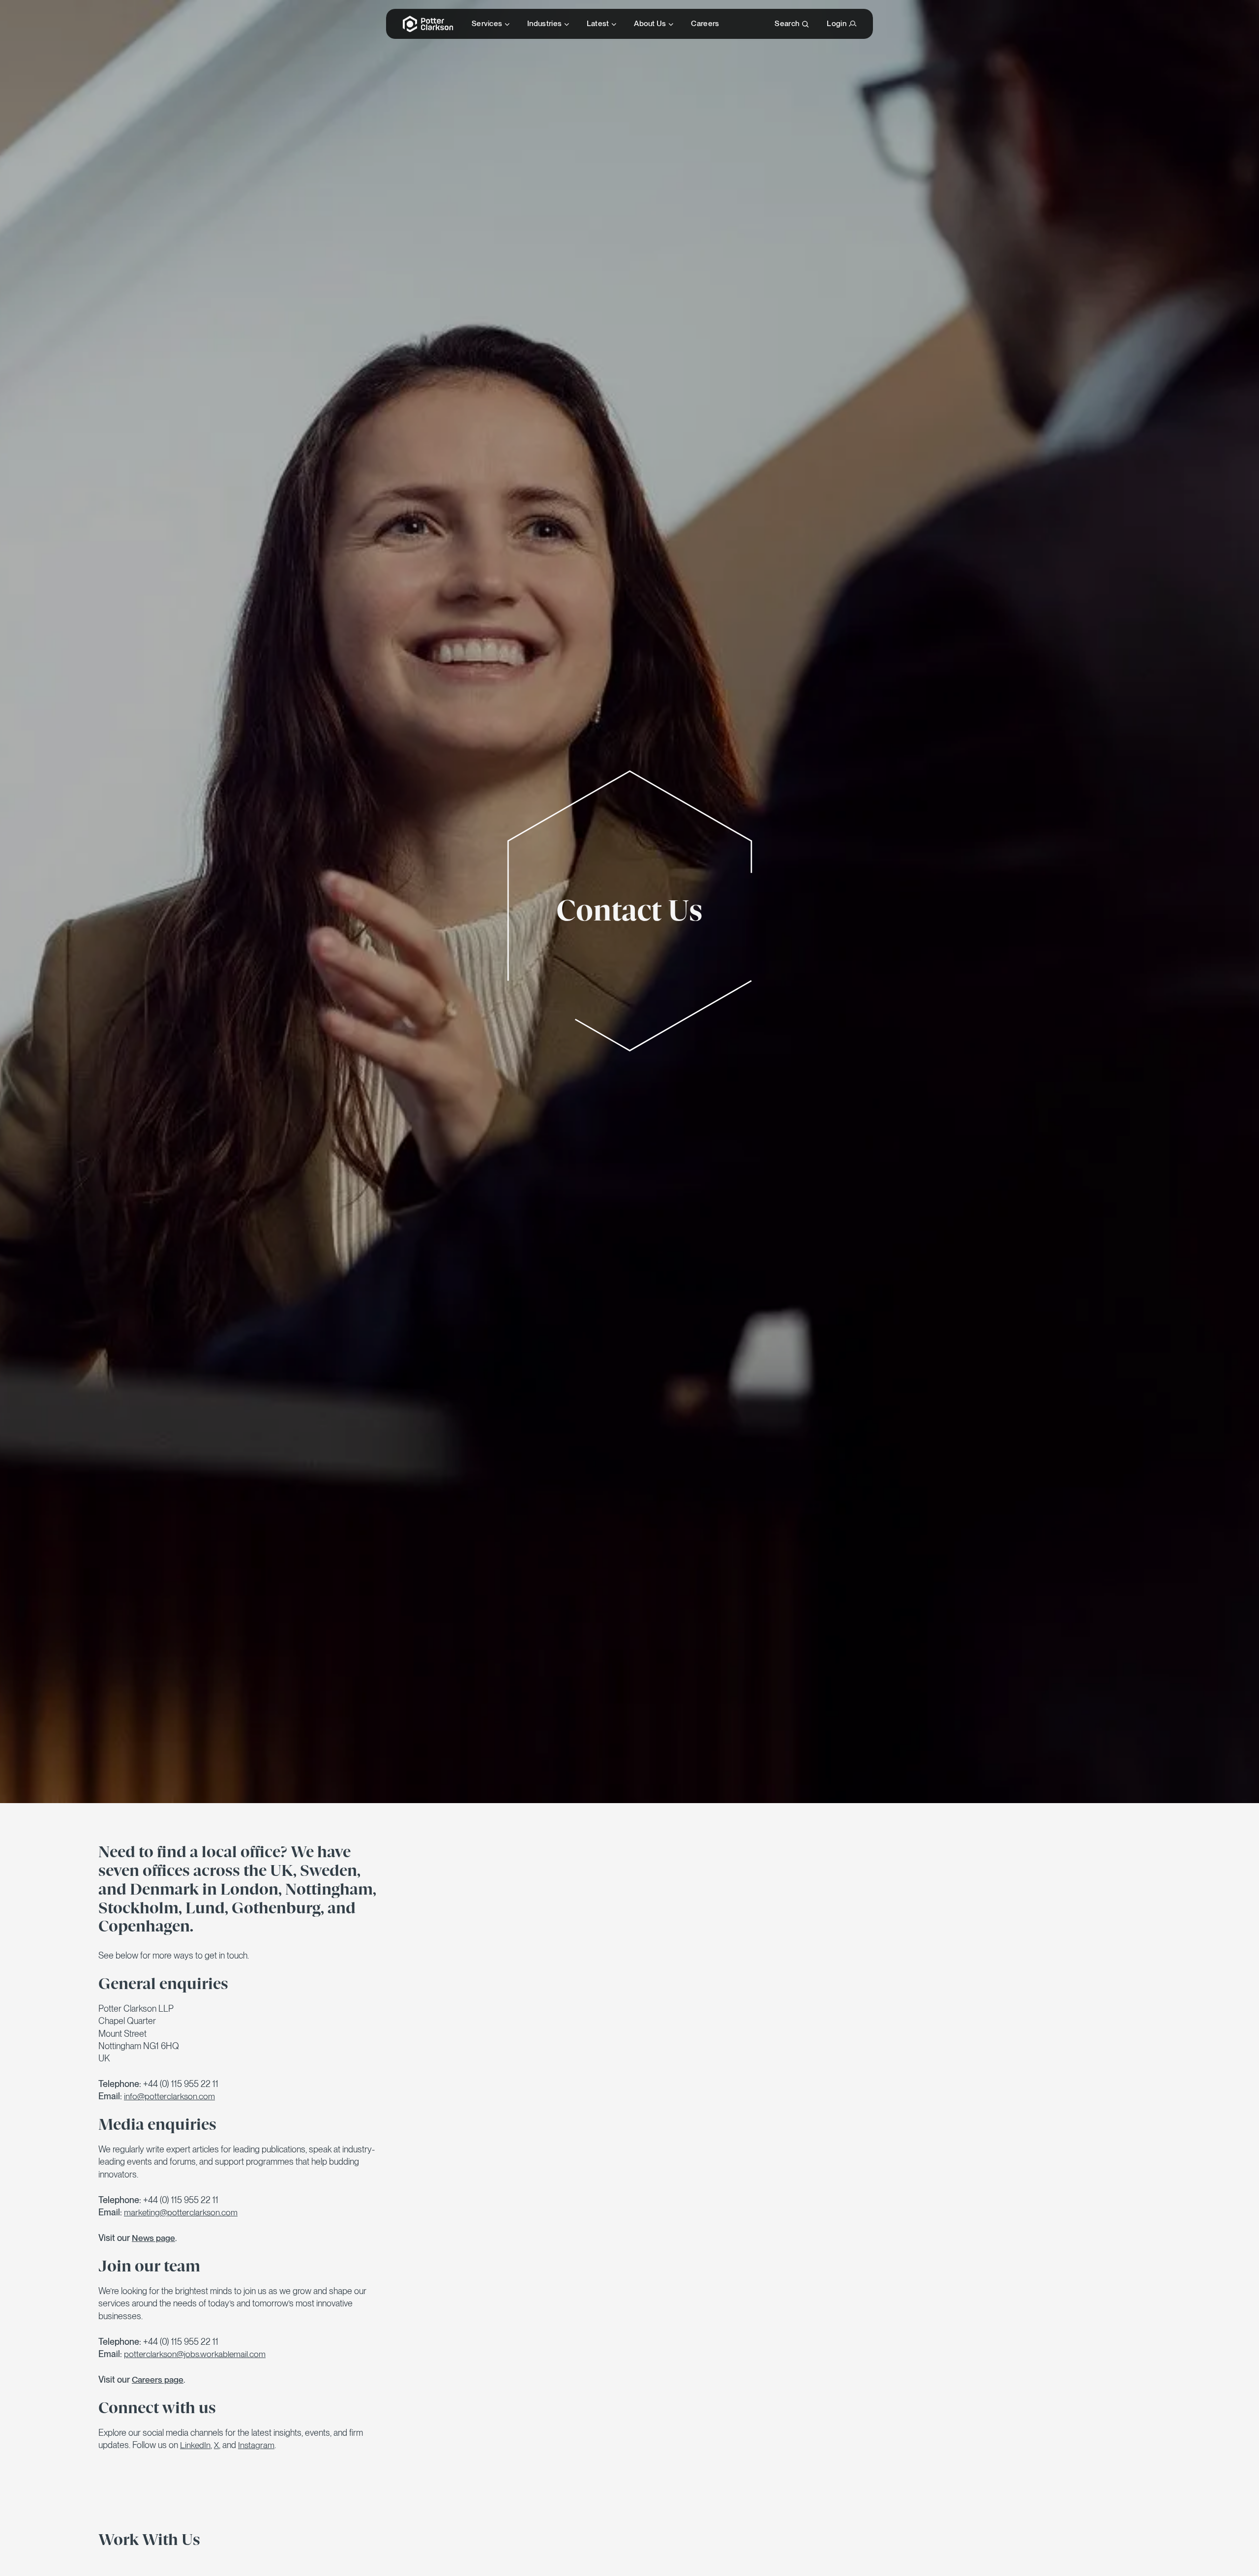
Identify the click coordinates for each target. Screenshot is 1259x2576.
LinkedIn (195, 2445)
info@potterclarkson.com (169, 2096)
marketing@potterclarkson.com (181, 2212)
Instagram (256, 2445)
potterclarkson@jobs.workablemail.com (195, 2354)
